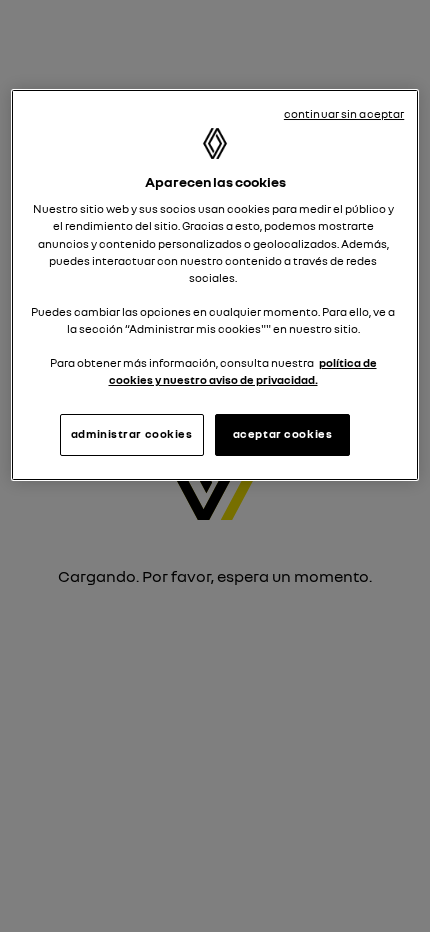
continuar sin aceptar (344, 114)
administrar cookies (132, 434)
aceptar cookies (283, 434)
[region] (215, 285)
